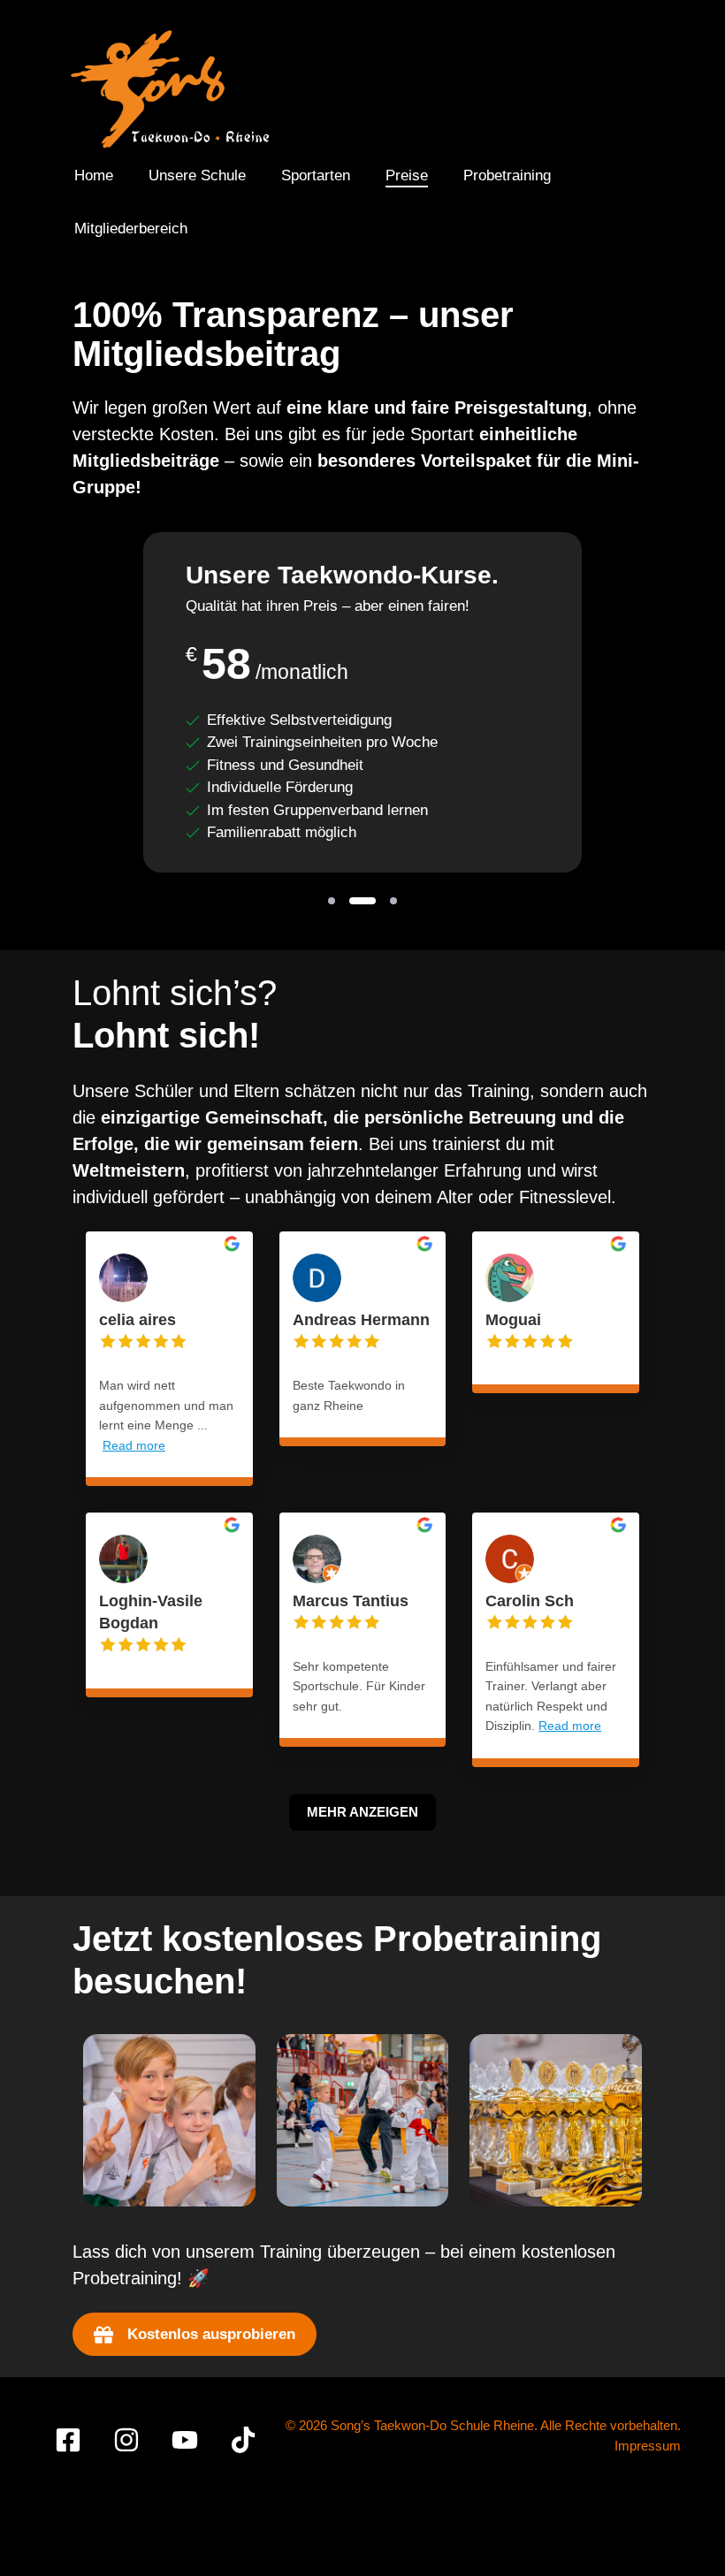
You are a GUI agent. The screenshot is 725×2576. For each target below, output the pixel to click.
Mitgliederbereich (131, 229)
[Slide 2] (362, 901)
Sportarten (316, 175)
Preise (407, 175)
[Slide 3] (393, 901)
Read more (134, 1445)
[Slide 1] (332, 901)
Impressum (648, 2446)
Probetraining (507, 175)
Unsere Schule (197, 175)
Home (94, 175)
